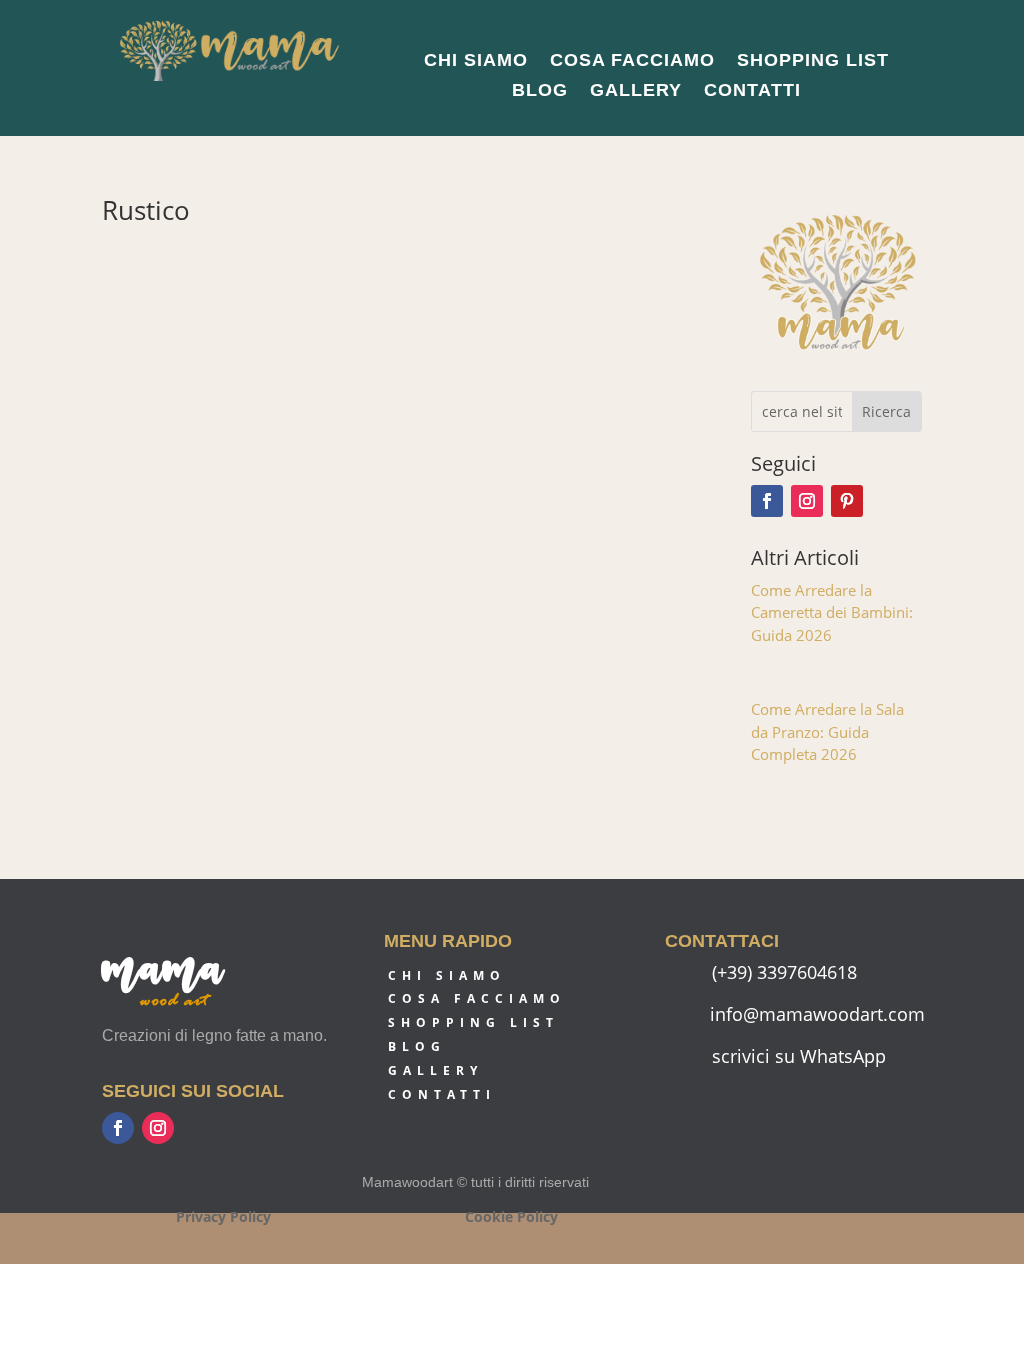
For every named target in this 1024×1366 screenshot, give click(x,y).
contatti (442, 1094)
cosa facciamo (477, 998)
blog (417, 1046)
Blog (540, 91)
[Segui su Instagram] (807, 501)
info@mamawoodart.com (817, 1014)
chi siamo (447, 975)
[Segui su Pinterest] (847, 501)
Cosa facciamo (632, 61)
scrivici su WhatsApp (799, 1056)
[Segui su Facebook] (767, 501)
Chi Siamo (476, 61)
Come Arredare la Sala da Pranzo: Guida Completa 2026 (827, 731)
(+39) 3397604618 (784, 972)
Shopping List (813, 61)
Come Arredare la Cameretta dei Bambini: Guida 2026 (832, 612)
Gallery (636, 91)
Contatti (752, 91)
